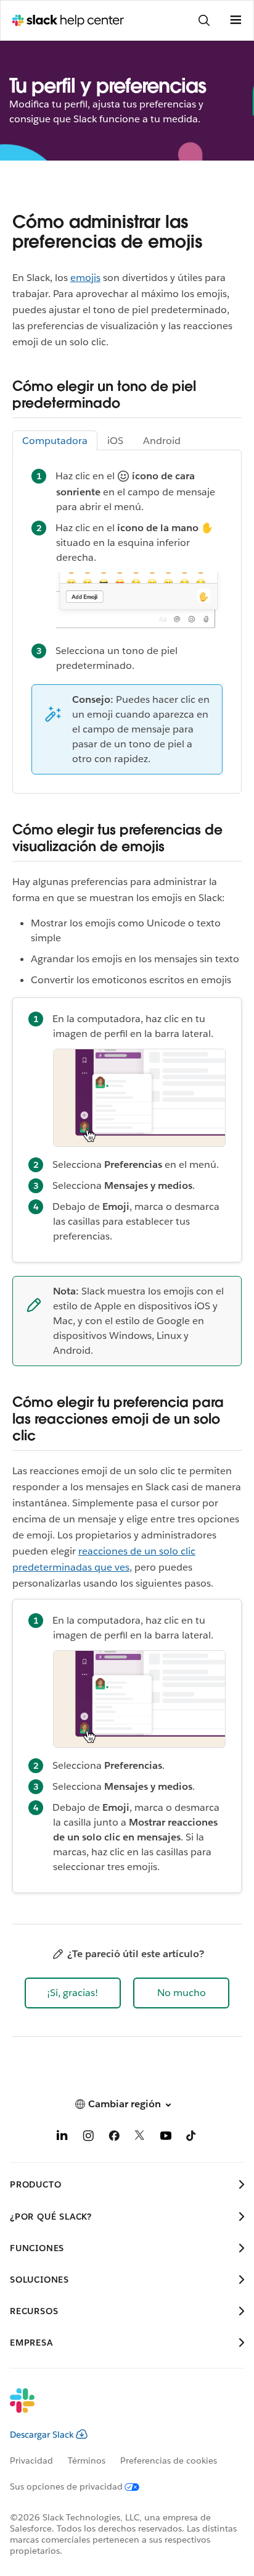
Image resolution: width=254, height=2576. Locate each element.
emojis (85, 278)
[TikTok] (192, 2138)
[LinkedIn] (62, 2138)
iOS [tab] (115, 441)
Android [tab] (162, 441)
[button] (73, 1993)
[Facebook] (114, 2138)
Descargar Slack (42, 2435)
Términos (87, 2461)
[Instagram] (88, 2138)
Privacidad (31, 2461)
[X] (140, 2138)
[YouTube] (166, 2138)
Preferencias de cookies (169, 2461)
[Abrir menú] (236, 20)
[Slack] (117, 2409)
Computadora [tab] (55, 441)
